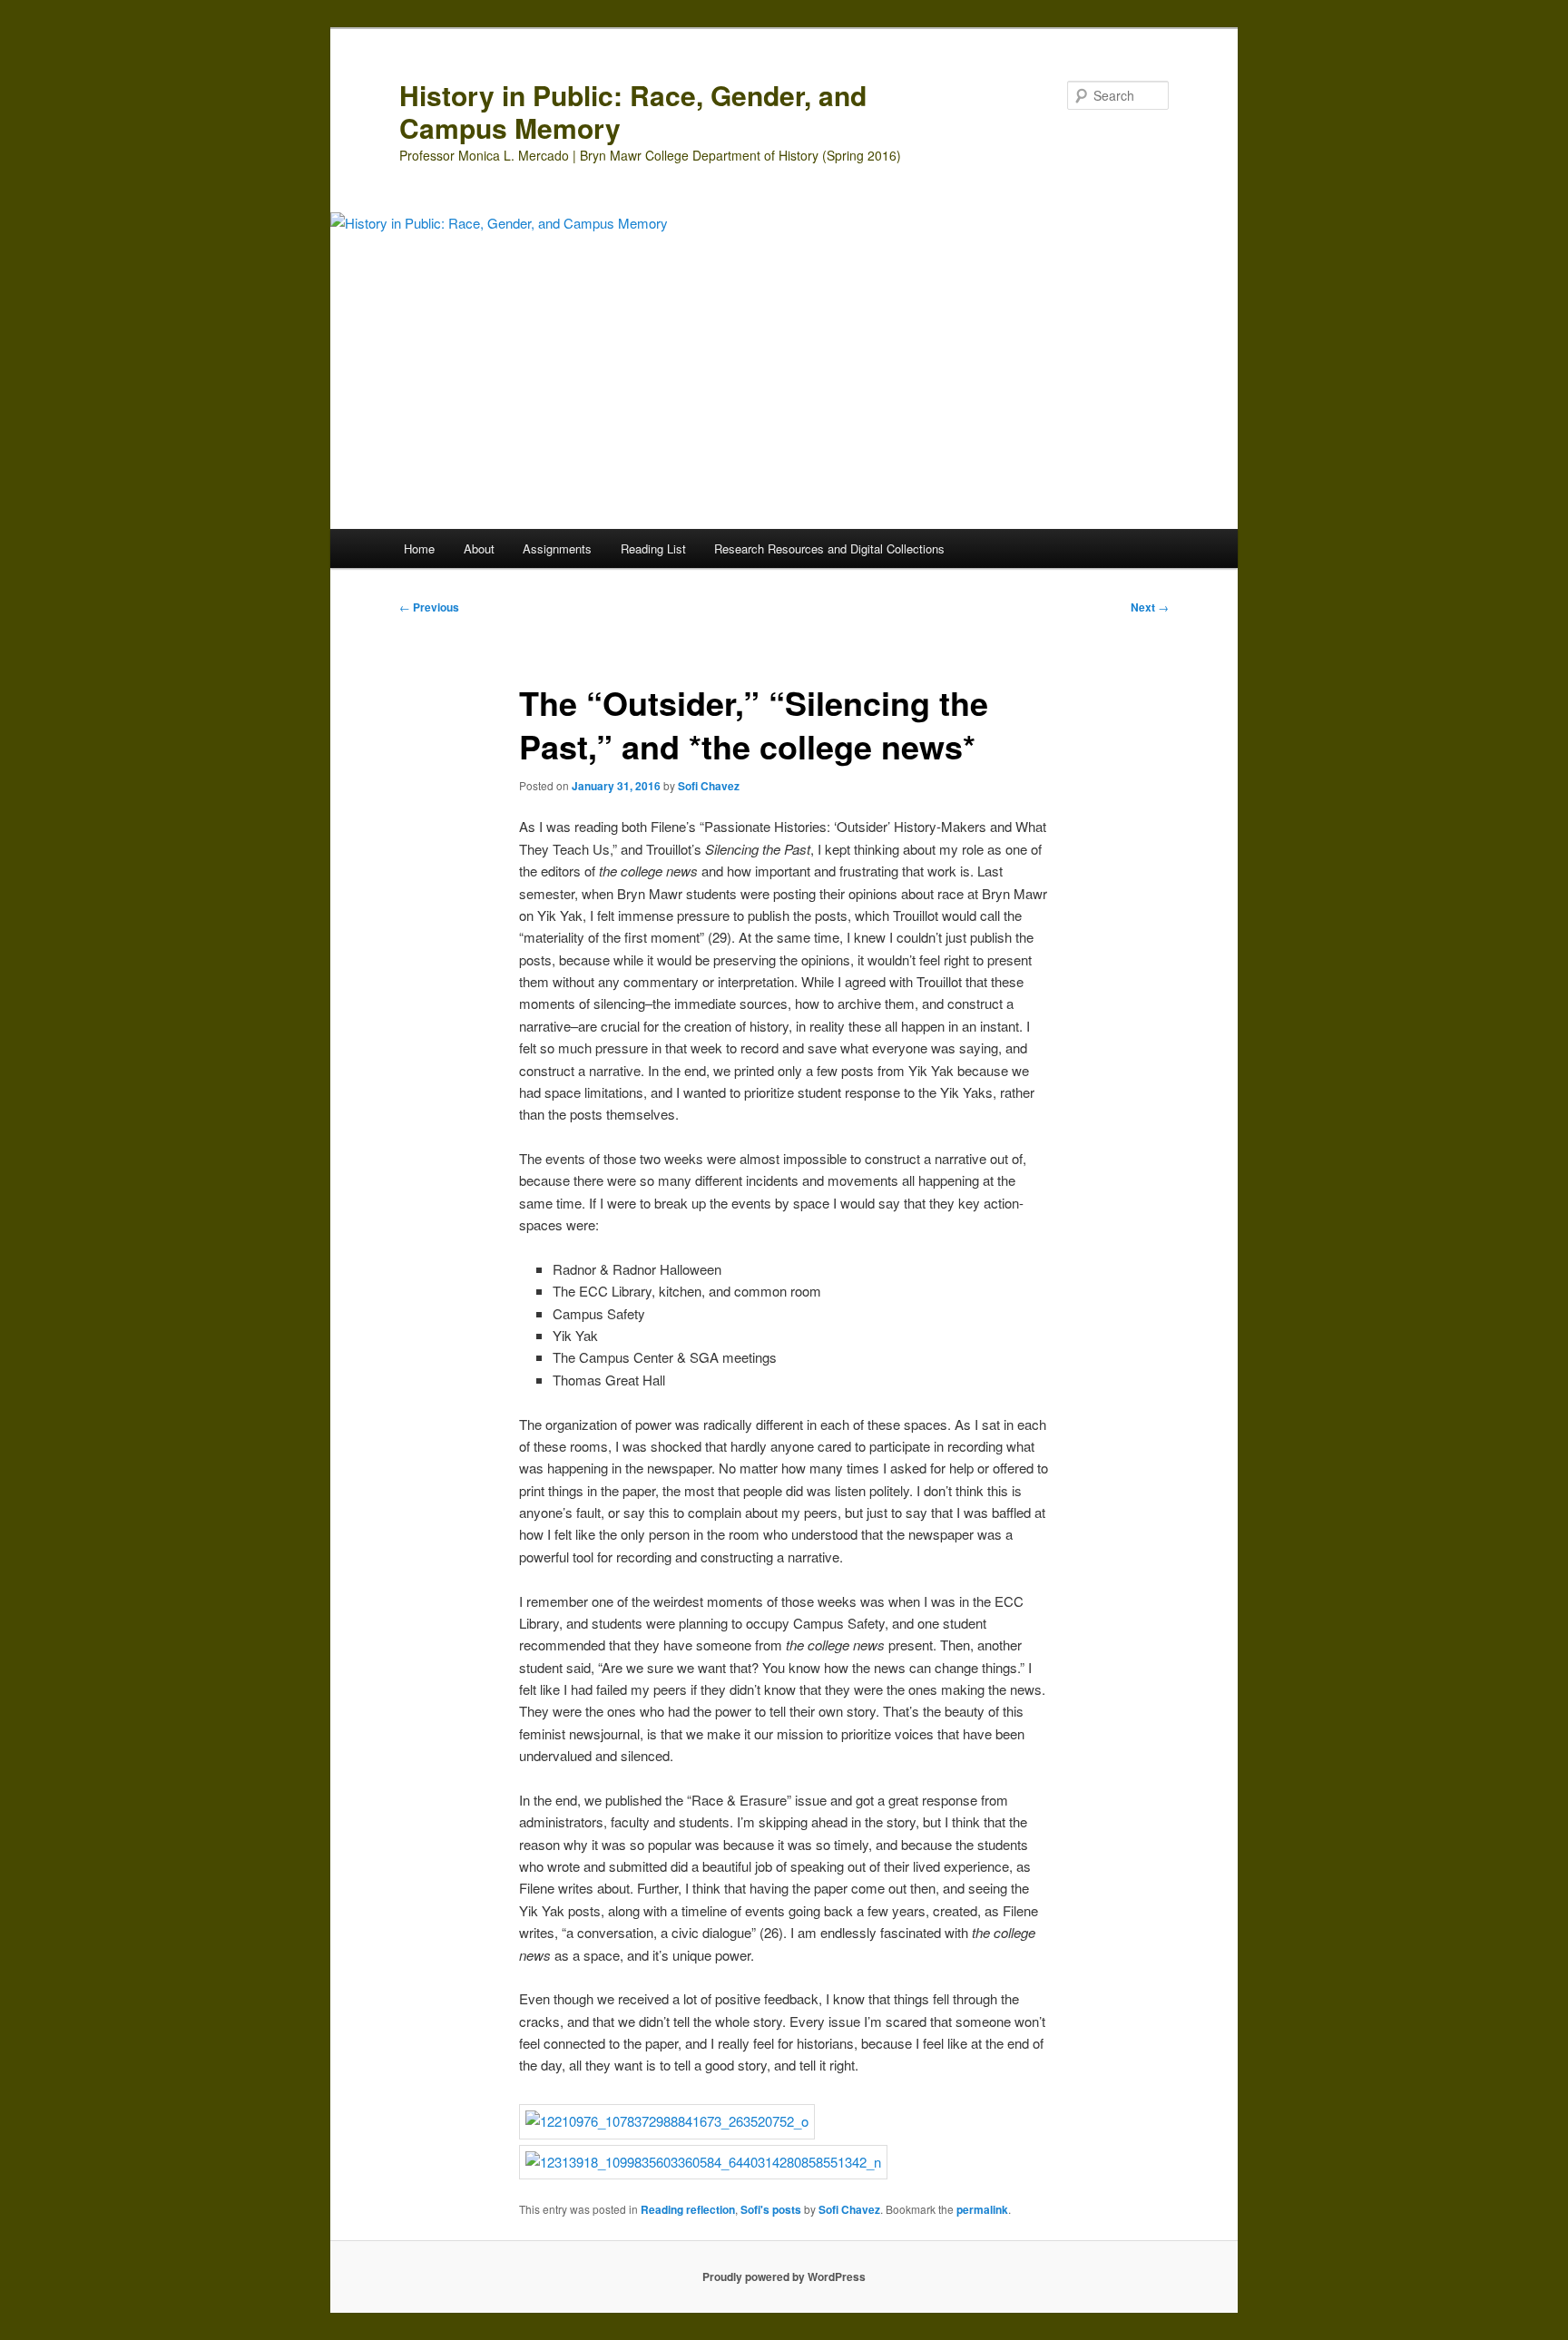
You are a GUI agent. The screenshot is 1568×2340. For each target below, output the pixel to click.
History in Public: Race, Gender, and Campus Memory (633, 111)
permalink (982, 2209)
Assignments (557, 548)
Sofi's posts (771, 2209)
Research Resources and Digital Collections (829, 548)
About (479, 548)
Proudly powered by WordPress (784, 2276)
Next (1150, 607)
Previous (429, 607)
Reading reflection (688, 2209)
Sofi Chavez (709, 786)
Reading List (653, 548)
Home (419, 548)
